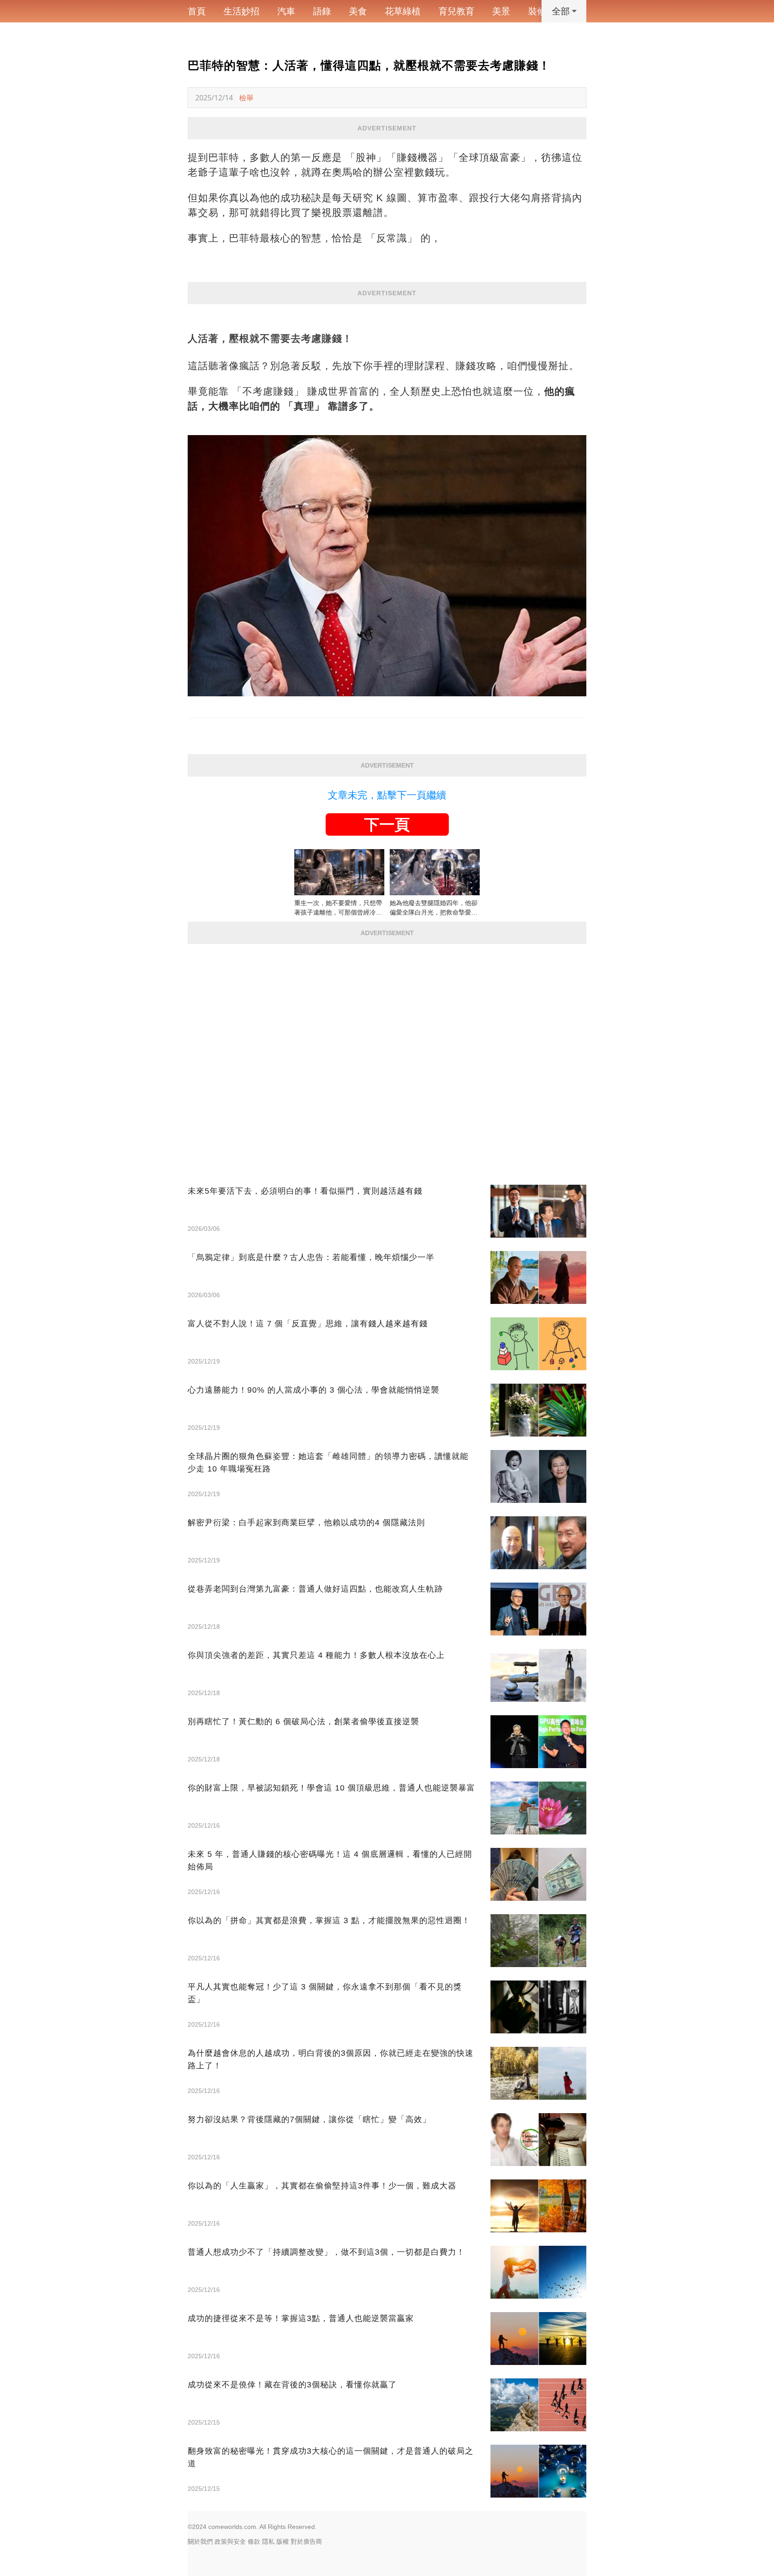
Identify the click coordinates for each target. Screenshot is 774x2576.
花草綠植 (403, 11)
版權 (283, 2541)
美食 (358, 11)
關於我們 (200, 2541)
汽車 (286, 11)
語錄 (322, 11)
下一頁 (387, 824)
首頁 (197, 11)
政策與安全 (230, 2541)
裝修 (537, 11)
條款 (254, 2541)
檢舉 (246, 98)
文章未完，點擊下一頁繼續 (387, 795)
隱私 (268, 2541)
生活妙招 (241, 11)
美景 (501, 11)
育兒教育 (456, 11)
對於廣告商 (306, 2541)
